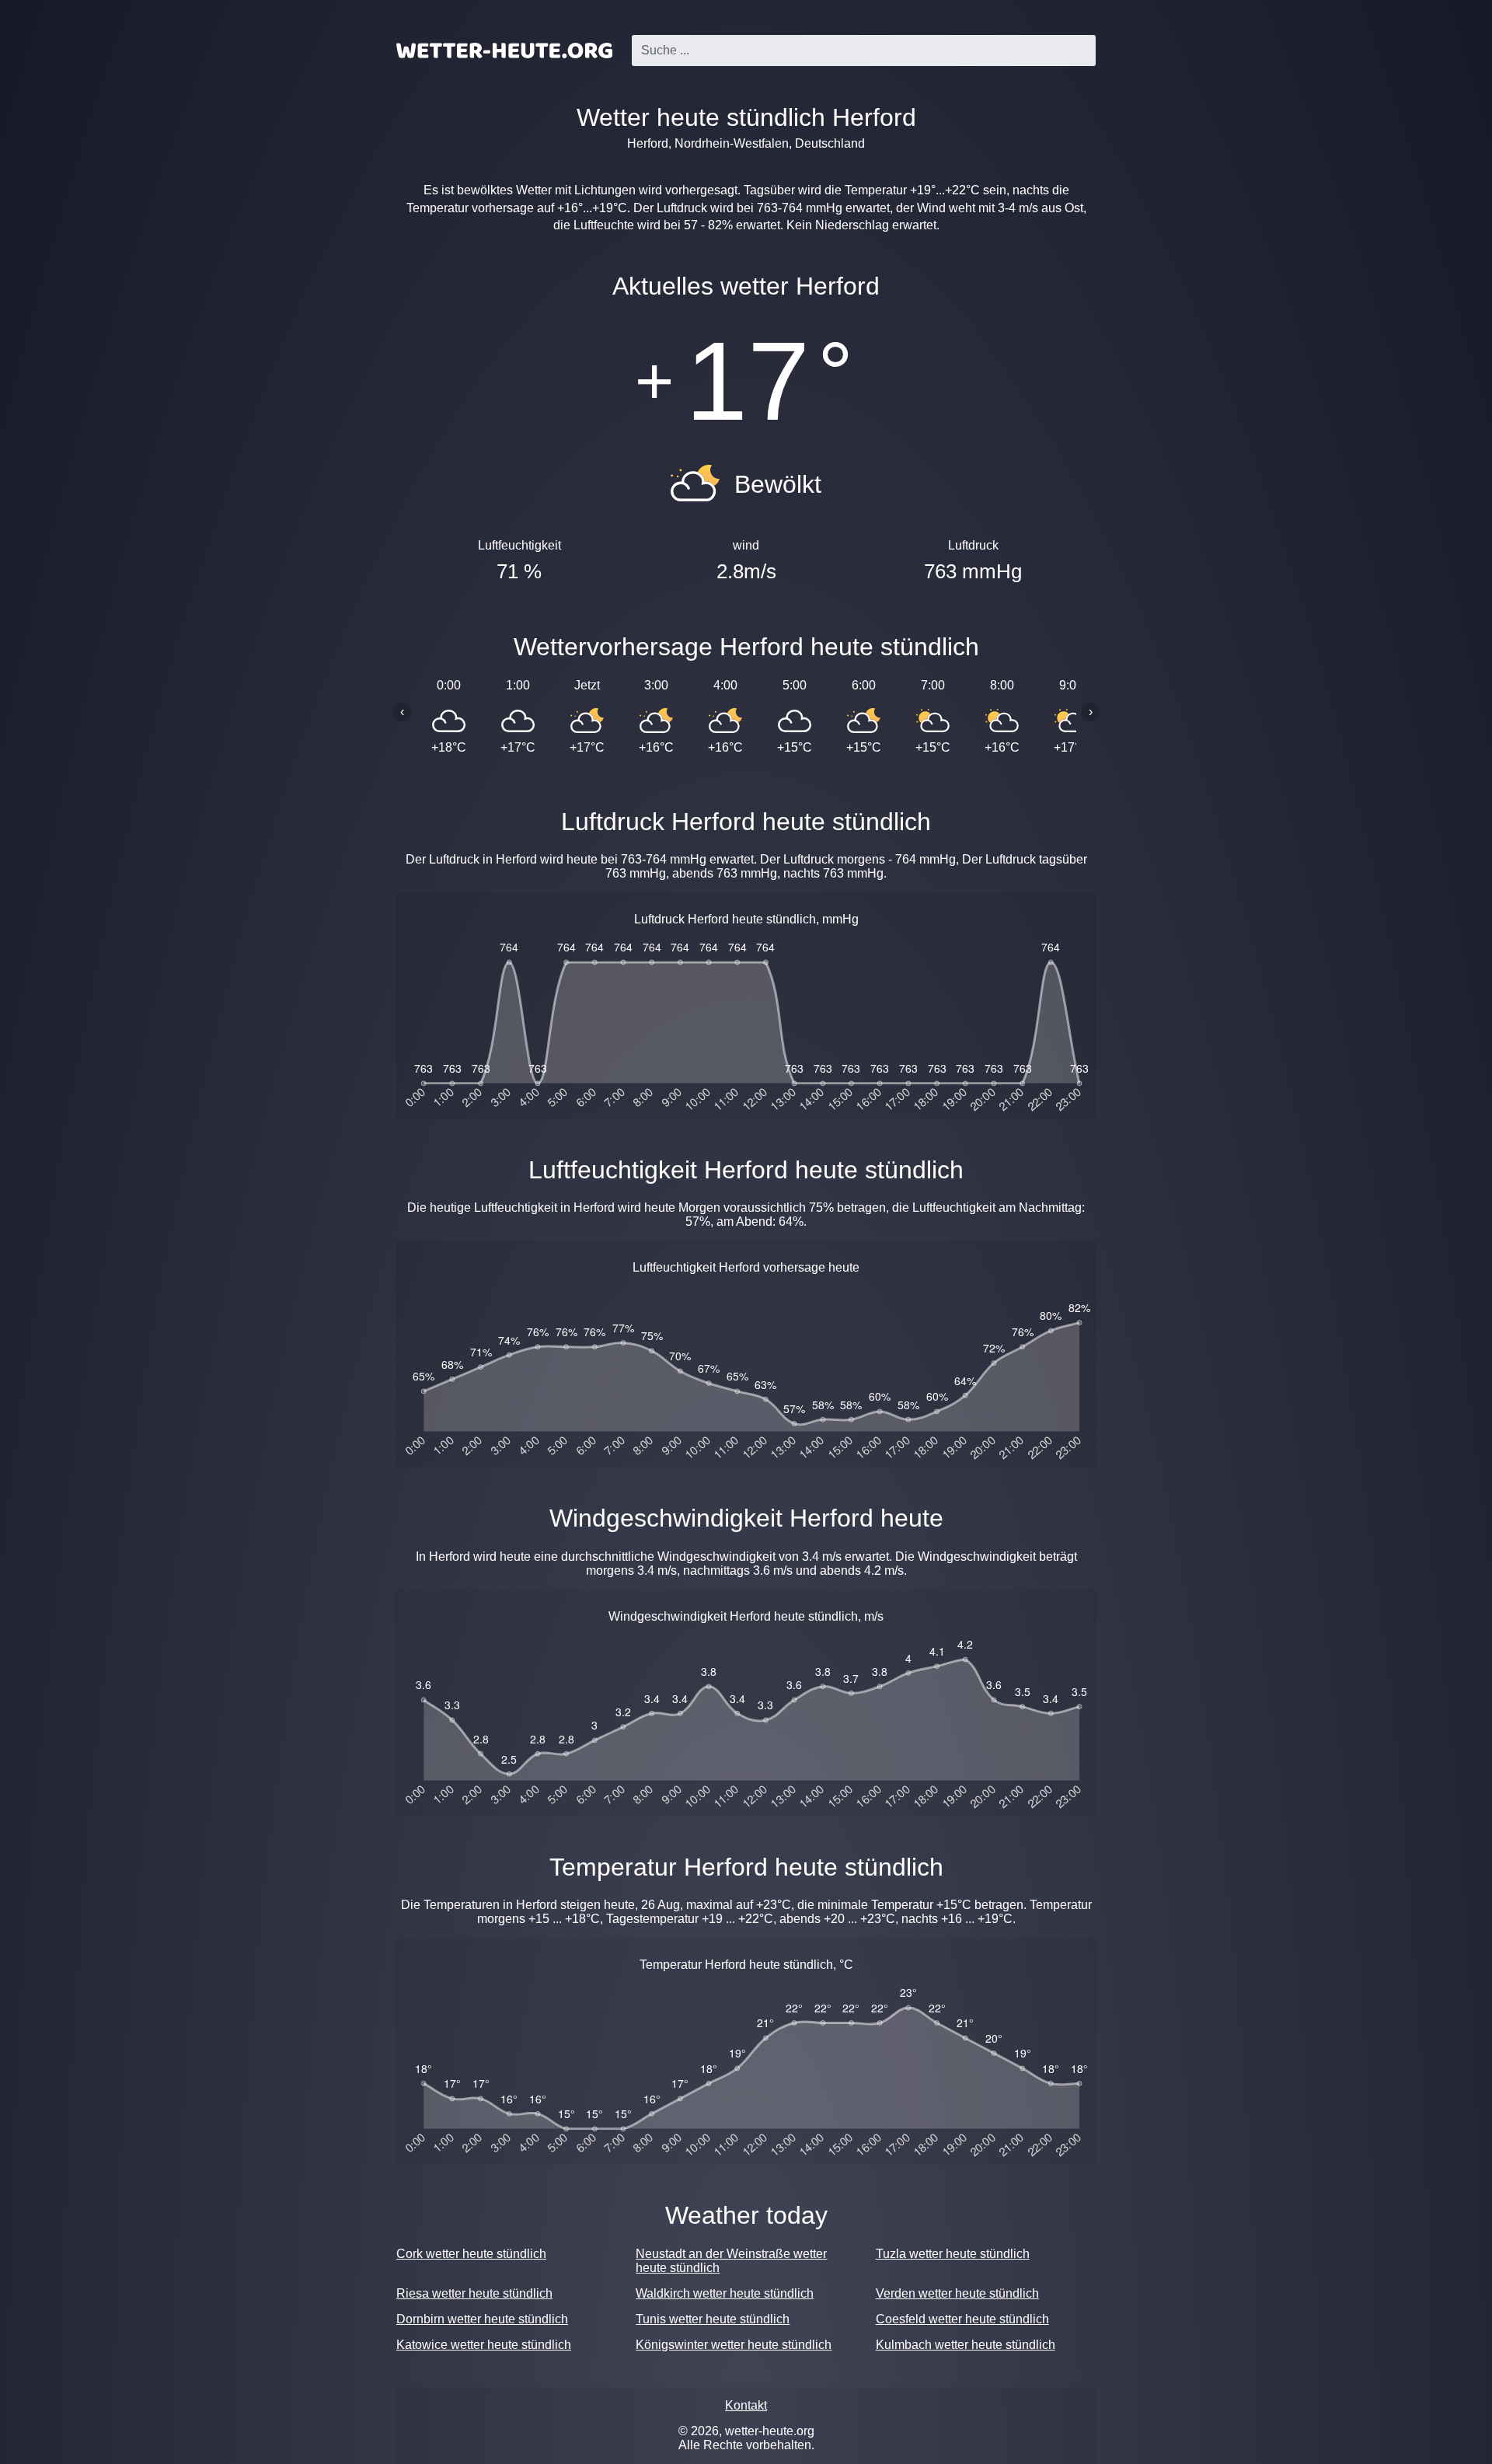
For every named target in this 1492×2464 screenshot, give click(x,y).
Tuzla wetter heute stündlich (953, 2254)
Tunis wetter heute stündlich (713, 2319)
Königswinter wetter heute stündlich (734, 2345)
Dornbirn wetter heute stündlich (482, 2319)
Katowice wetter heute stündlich (484, 2345)
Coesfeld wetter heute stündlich (962, 2319)
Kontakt (746, 2405)
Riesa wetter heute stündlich (474, 2293)
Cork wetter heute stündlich (471, 2254)
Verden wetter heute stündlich (957, 2293)
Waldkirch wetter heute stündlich (725, 2293)
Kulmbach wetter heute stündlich (966, 2345)
